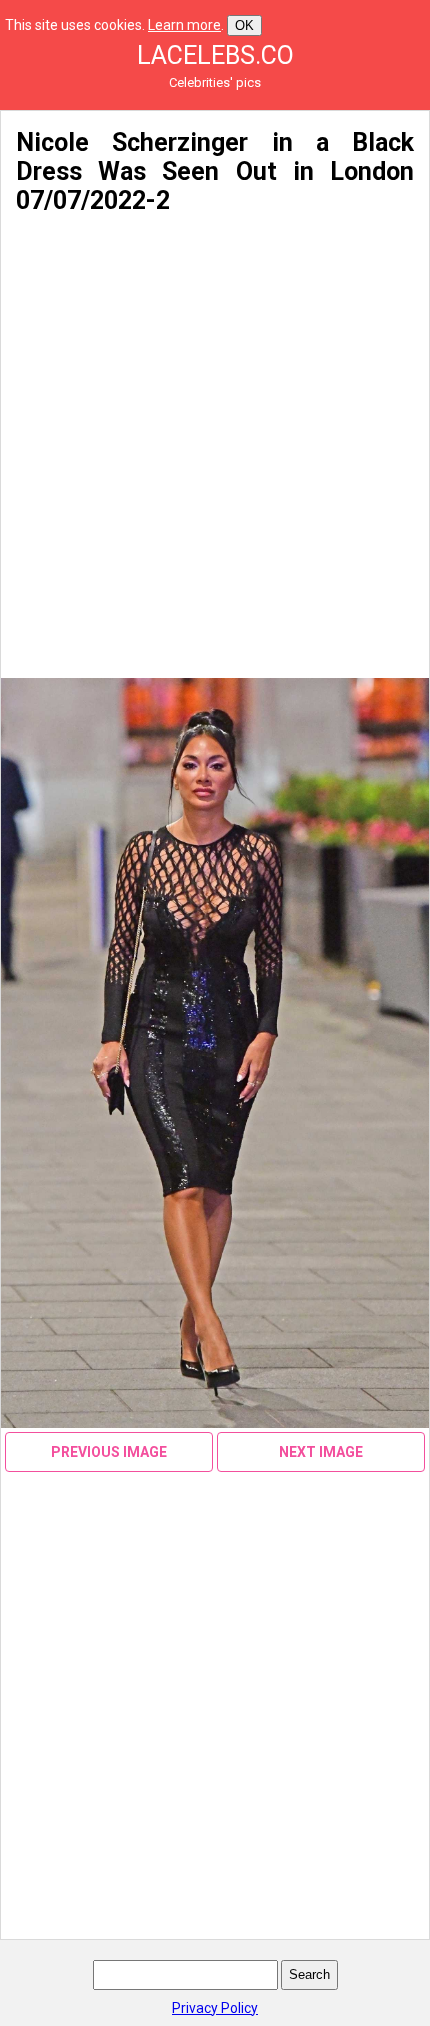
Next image (321, 1452)
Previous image (109, 1452)
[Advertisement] (215, 447)
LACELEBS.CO (215, 55)
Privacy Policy (215, 2008)
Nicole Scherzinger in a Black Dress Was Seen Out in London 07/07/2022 (215, 171)
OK (244, 25)
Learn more (184, 25)
